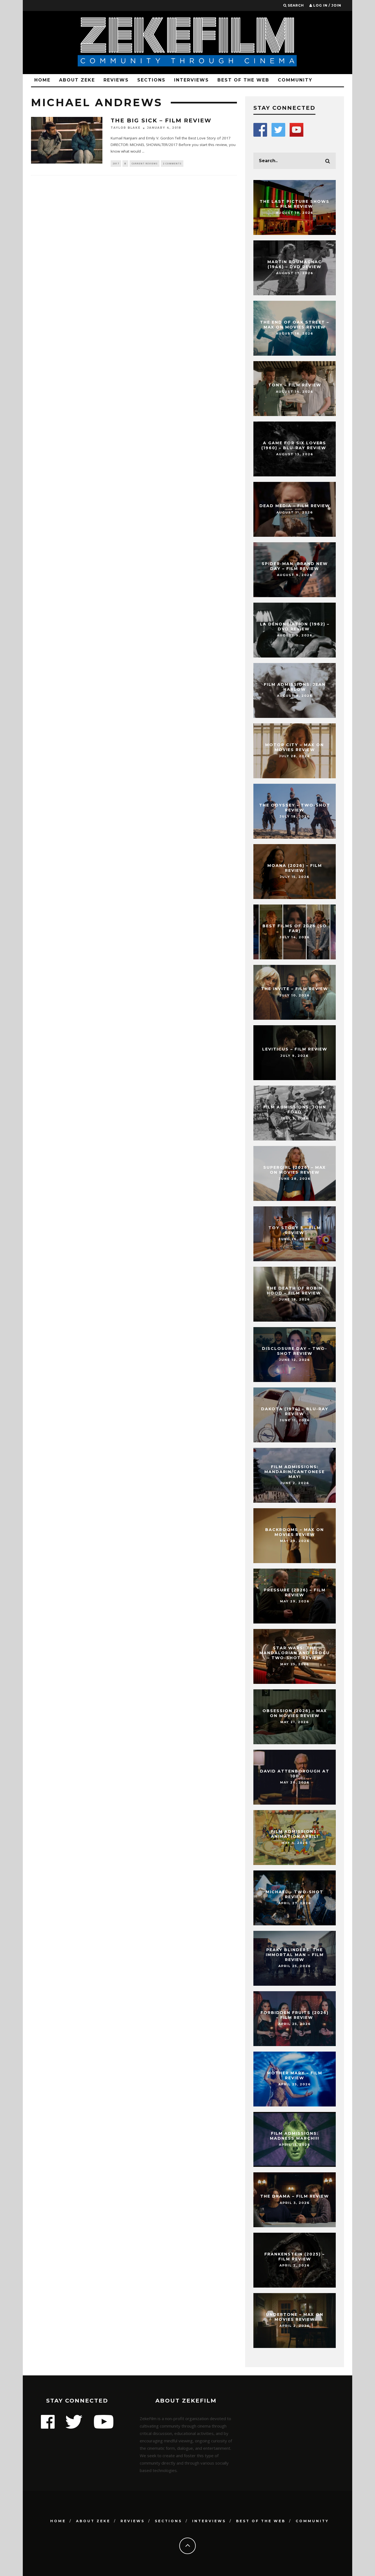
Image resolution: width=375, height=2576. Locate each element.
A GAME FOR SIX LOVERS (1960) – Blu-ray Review (295, 445)
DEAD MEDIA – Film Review (295, 506)
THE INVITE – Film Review (295, 989)
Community (295, 80)
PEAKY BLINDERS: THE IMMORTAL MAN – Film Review (295, 1955)
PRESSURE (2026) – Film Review (295, 1592)
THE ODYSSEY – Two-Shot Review (295, 808)
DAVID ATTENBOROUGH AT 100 (295, 1774)
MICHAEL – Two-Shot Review (295, 1894)
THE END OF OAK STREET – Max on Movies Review (295, 325)
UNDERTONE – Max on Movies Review (295, 2317)
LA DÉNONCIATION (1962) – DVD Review (295, 627)
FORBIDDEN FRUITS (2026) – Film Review (295, 2015)
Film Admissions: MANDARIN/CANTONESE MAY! (295, 1472)
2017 (116, 163)
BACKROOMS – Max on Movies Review (295, 1532)
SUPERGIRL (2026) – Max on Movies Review (295, 1170)
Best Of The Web (243, 80)
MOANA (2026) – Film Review (295, 868)
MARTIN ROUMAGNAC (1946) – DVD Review (295, 264)
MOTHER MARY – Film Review (295, 2075)
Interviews (191, 80)
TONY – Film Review (295, 385)
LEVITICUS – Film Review (295, 1049)
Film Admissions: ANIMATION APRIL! (295, 1834)
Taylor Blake (126, 128)
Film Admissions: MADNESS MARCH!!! (295, 2136)
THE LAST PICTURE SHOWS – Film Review (295, 204)
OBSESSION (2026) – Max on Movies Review (295, 1713)
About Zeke (77, 80)
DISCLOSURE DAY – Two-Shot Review (295, 1351)
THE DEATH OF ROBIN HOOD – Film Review (295, 1291)
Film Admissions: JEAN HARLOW (295, 687)
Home (42, 80)
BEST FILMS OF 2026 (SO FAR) (295, 928)
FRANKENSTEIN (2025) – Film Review (295, 2257)
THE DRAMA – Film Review (295, 2196)
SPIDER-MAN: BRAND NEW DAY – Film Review (295, 566)
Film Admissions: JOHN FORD (295, 1109)
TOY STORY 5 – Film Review (295, 1230)
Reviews (116, 80)
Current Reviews (145, 163)
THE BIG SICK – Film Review (161, 120)
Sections (151, 80)
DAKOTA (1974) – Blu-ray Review (295, 1411)
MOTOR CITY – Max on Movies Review (295, 747)
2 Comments (172, 163)
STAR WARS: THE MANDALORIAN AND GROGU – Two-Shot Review (295, 1653)
